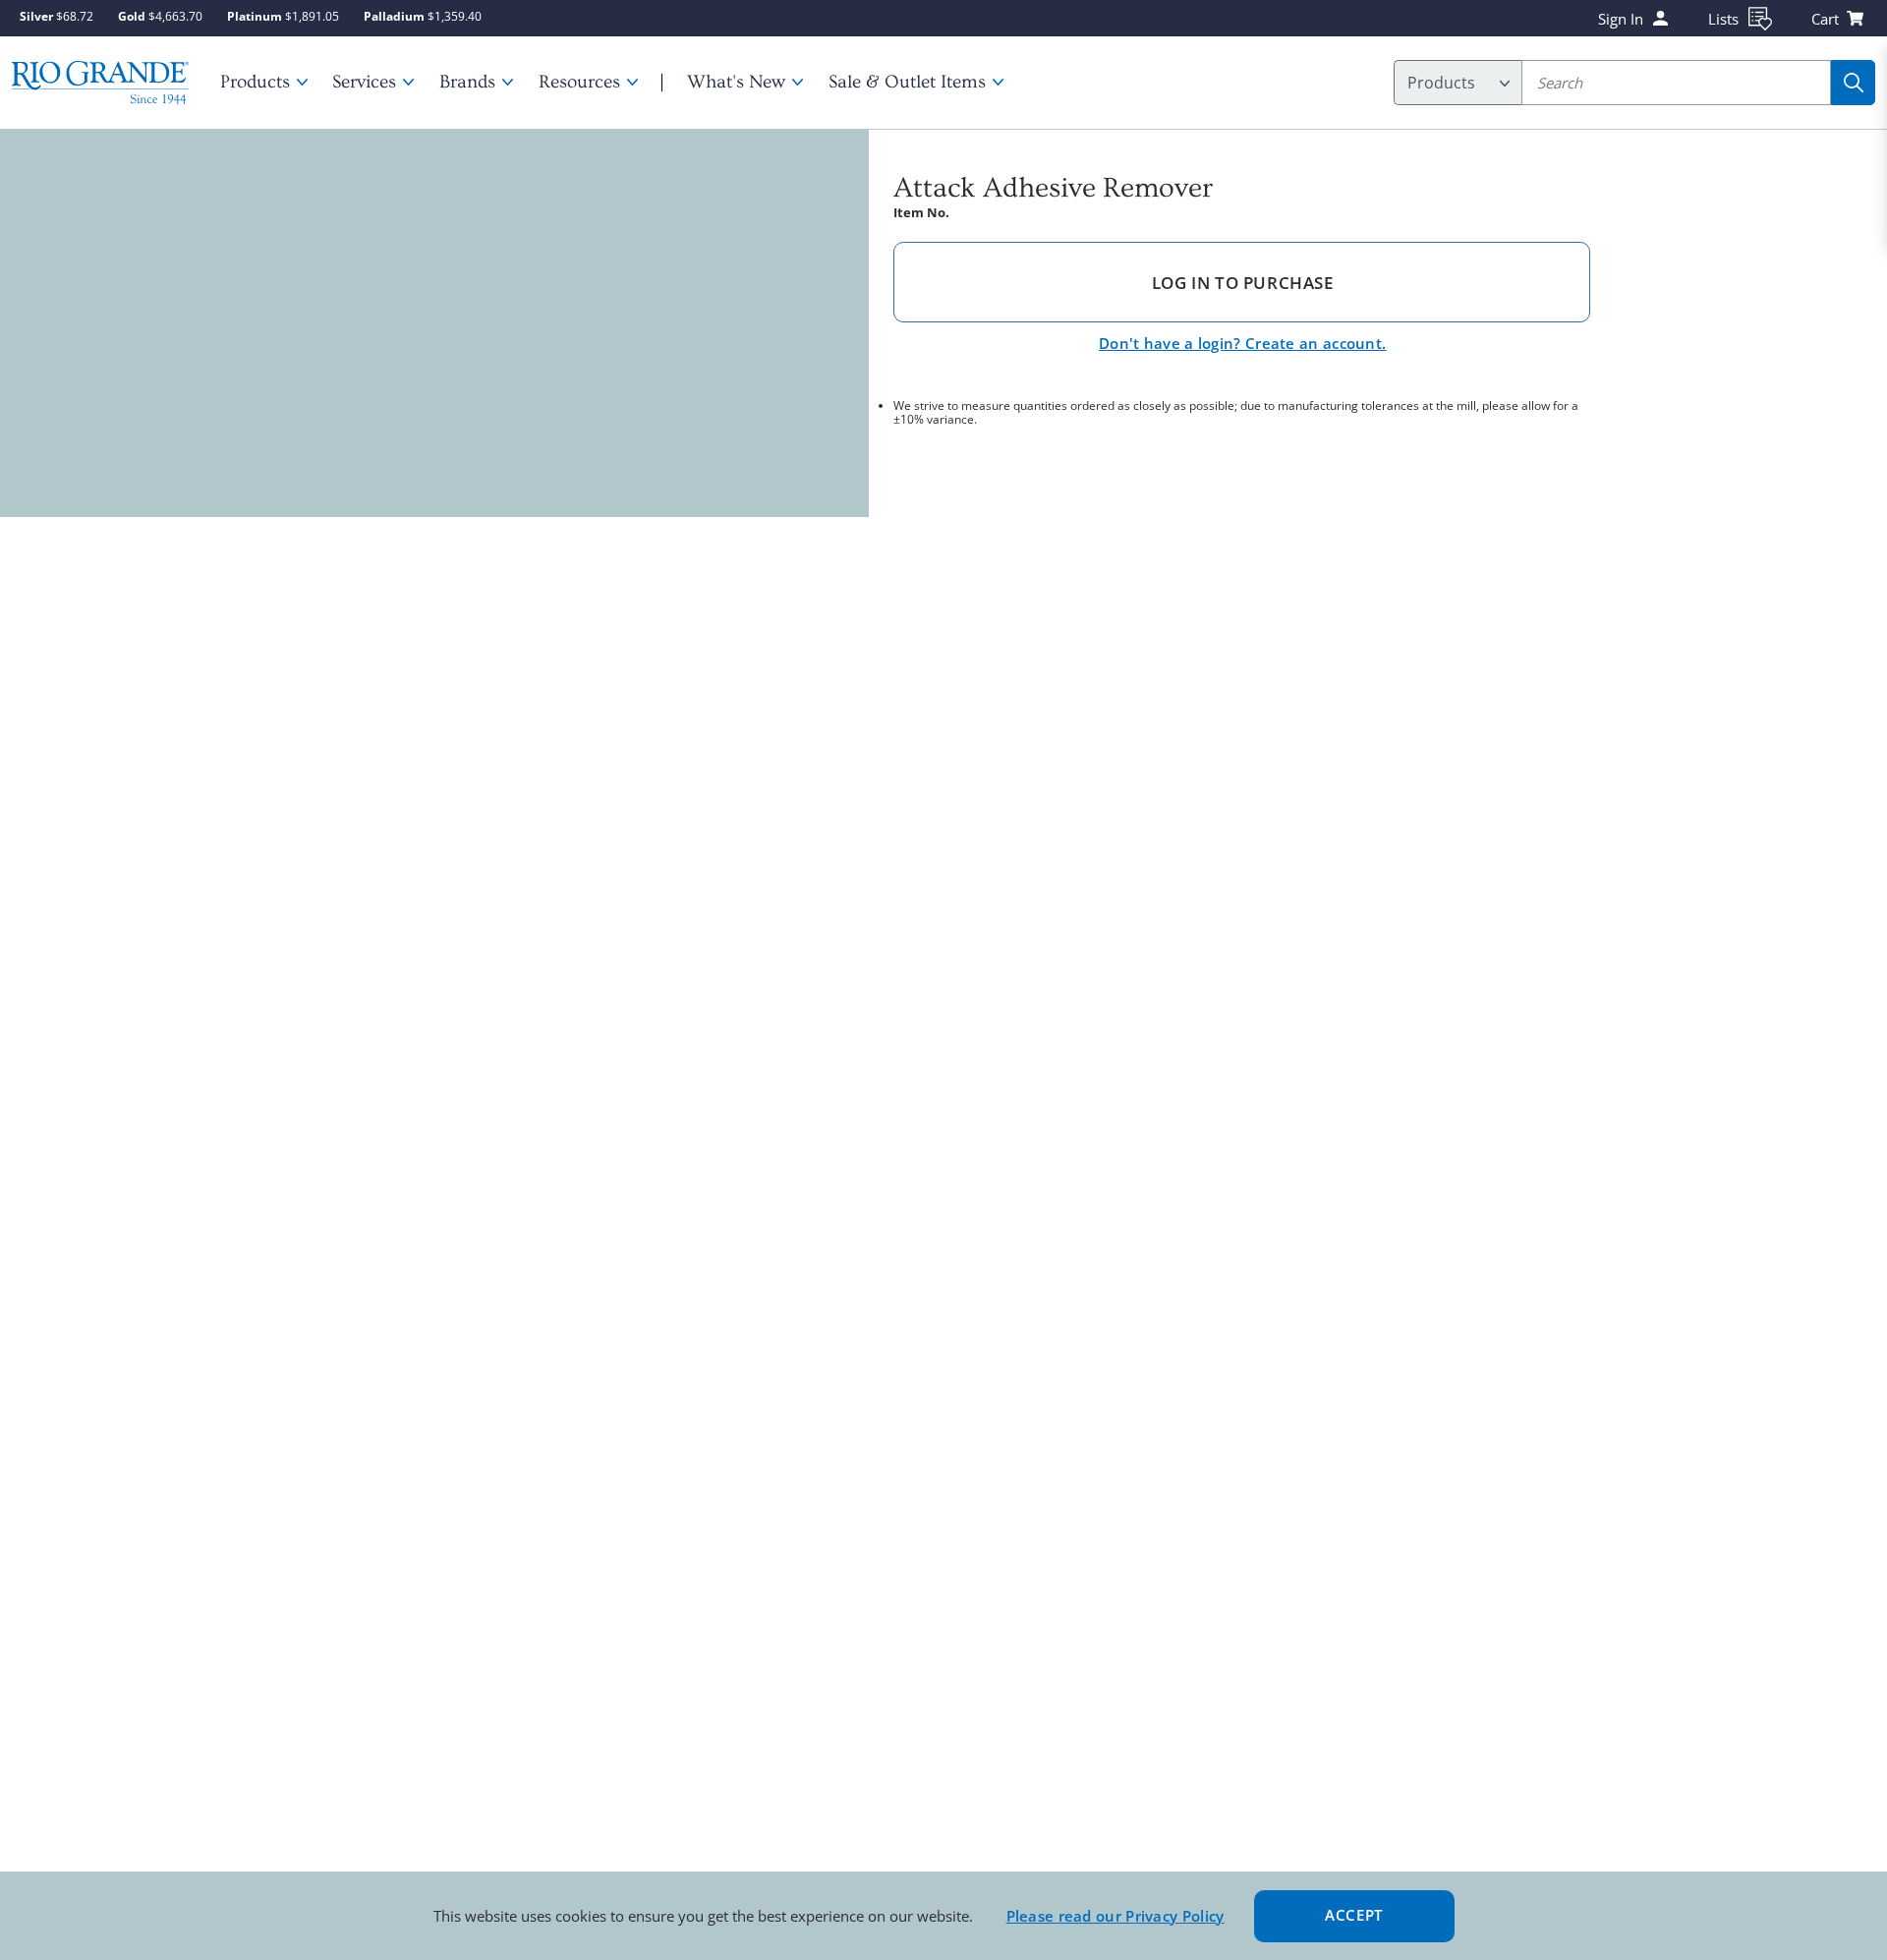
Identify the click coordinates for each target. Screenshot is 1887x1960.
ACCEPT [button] (1354, 1915)
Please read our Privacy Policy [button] (1115, 1916)
